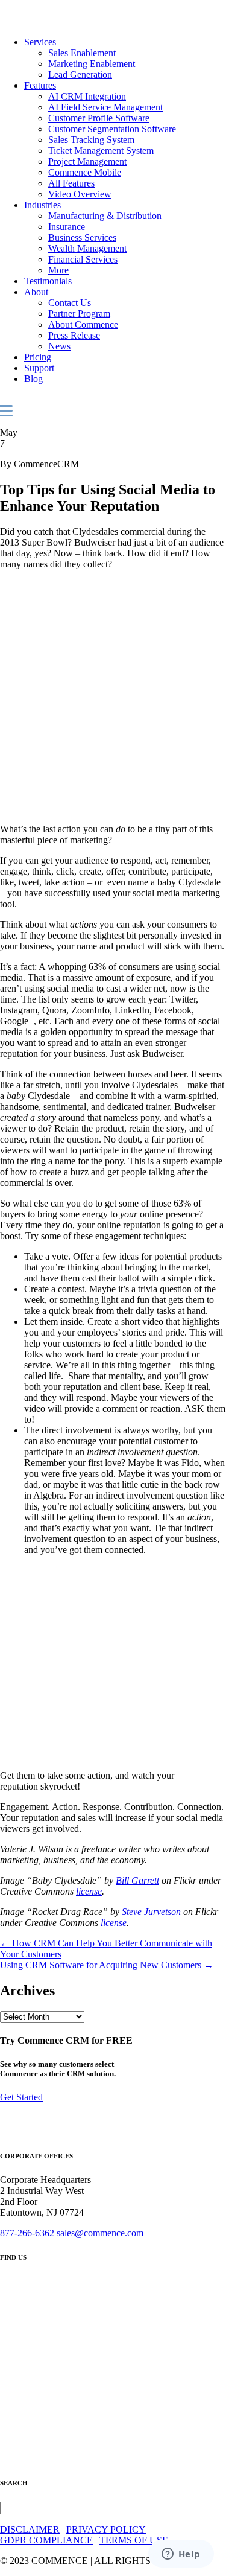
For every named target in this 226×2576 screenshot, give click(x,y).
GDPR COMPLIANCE (46, 2540)
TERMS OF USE (134, 2540)
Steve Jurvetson (151, 1912)
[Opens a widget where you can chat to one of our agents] (181, 2555)
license (89, 1891)
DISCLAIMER (30, 2529)
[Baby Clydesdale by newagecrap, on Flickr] (107, 808)
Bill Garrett (137, 1880)
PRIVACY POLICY (106, 2529)
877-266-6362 (27, 2233)
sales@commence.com (100, 2233)
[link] (40, 42)
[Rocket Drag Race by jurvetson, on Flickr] (96, 1755)
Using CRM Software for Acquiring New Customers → (107, 1965)
